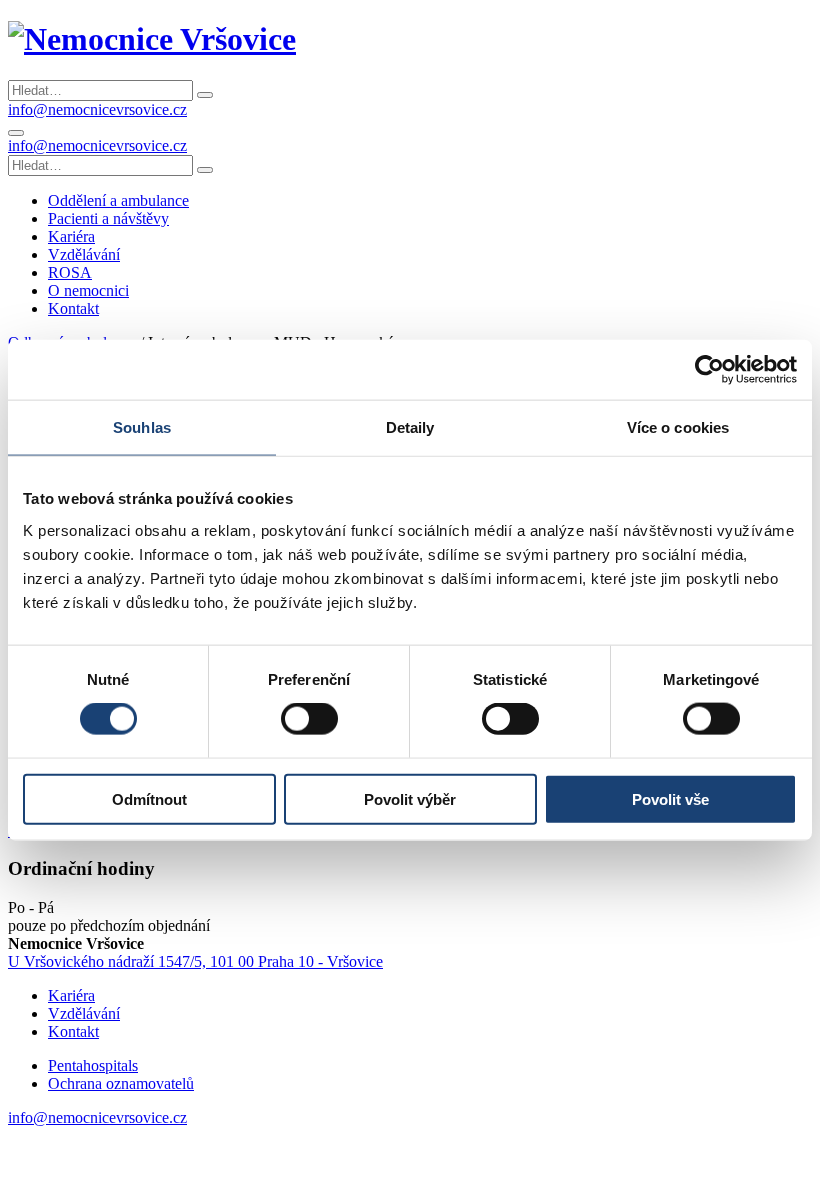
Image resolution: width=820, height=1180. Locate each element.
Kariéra (71, 995)
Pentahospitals (93, 1065)
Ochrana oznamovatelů (121, 1083)
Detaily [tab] (410, 427)
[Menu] (16, 133)
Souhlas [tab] (142, 427)
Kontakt (73, 1031)
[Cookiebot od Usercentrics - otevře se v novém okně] (709, 370)
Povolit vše (670, 798)
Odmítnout (149, 798)
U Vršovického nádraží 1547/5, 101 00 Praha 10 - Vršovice (195, 961)
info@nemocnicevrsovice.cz (97, 109)
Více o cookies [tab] (678, 427)
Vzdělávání (84, 1013)
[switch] (309, 719)
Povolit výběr (410, 798)
